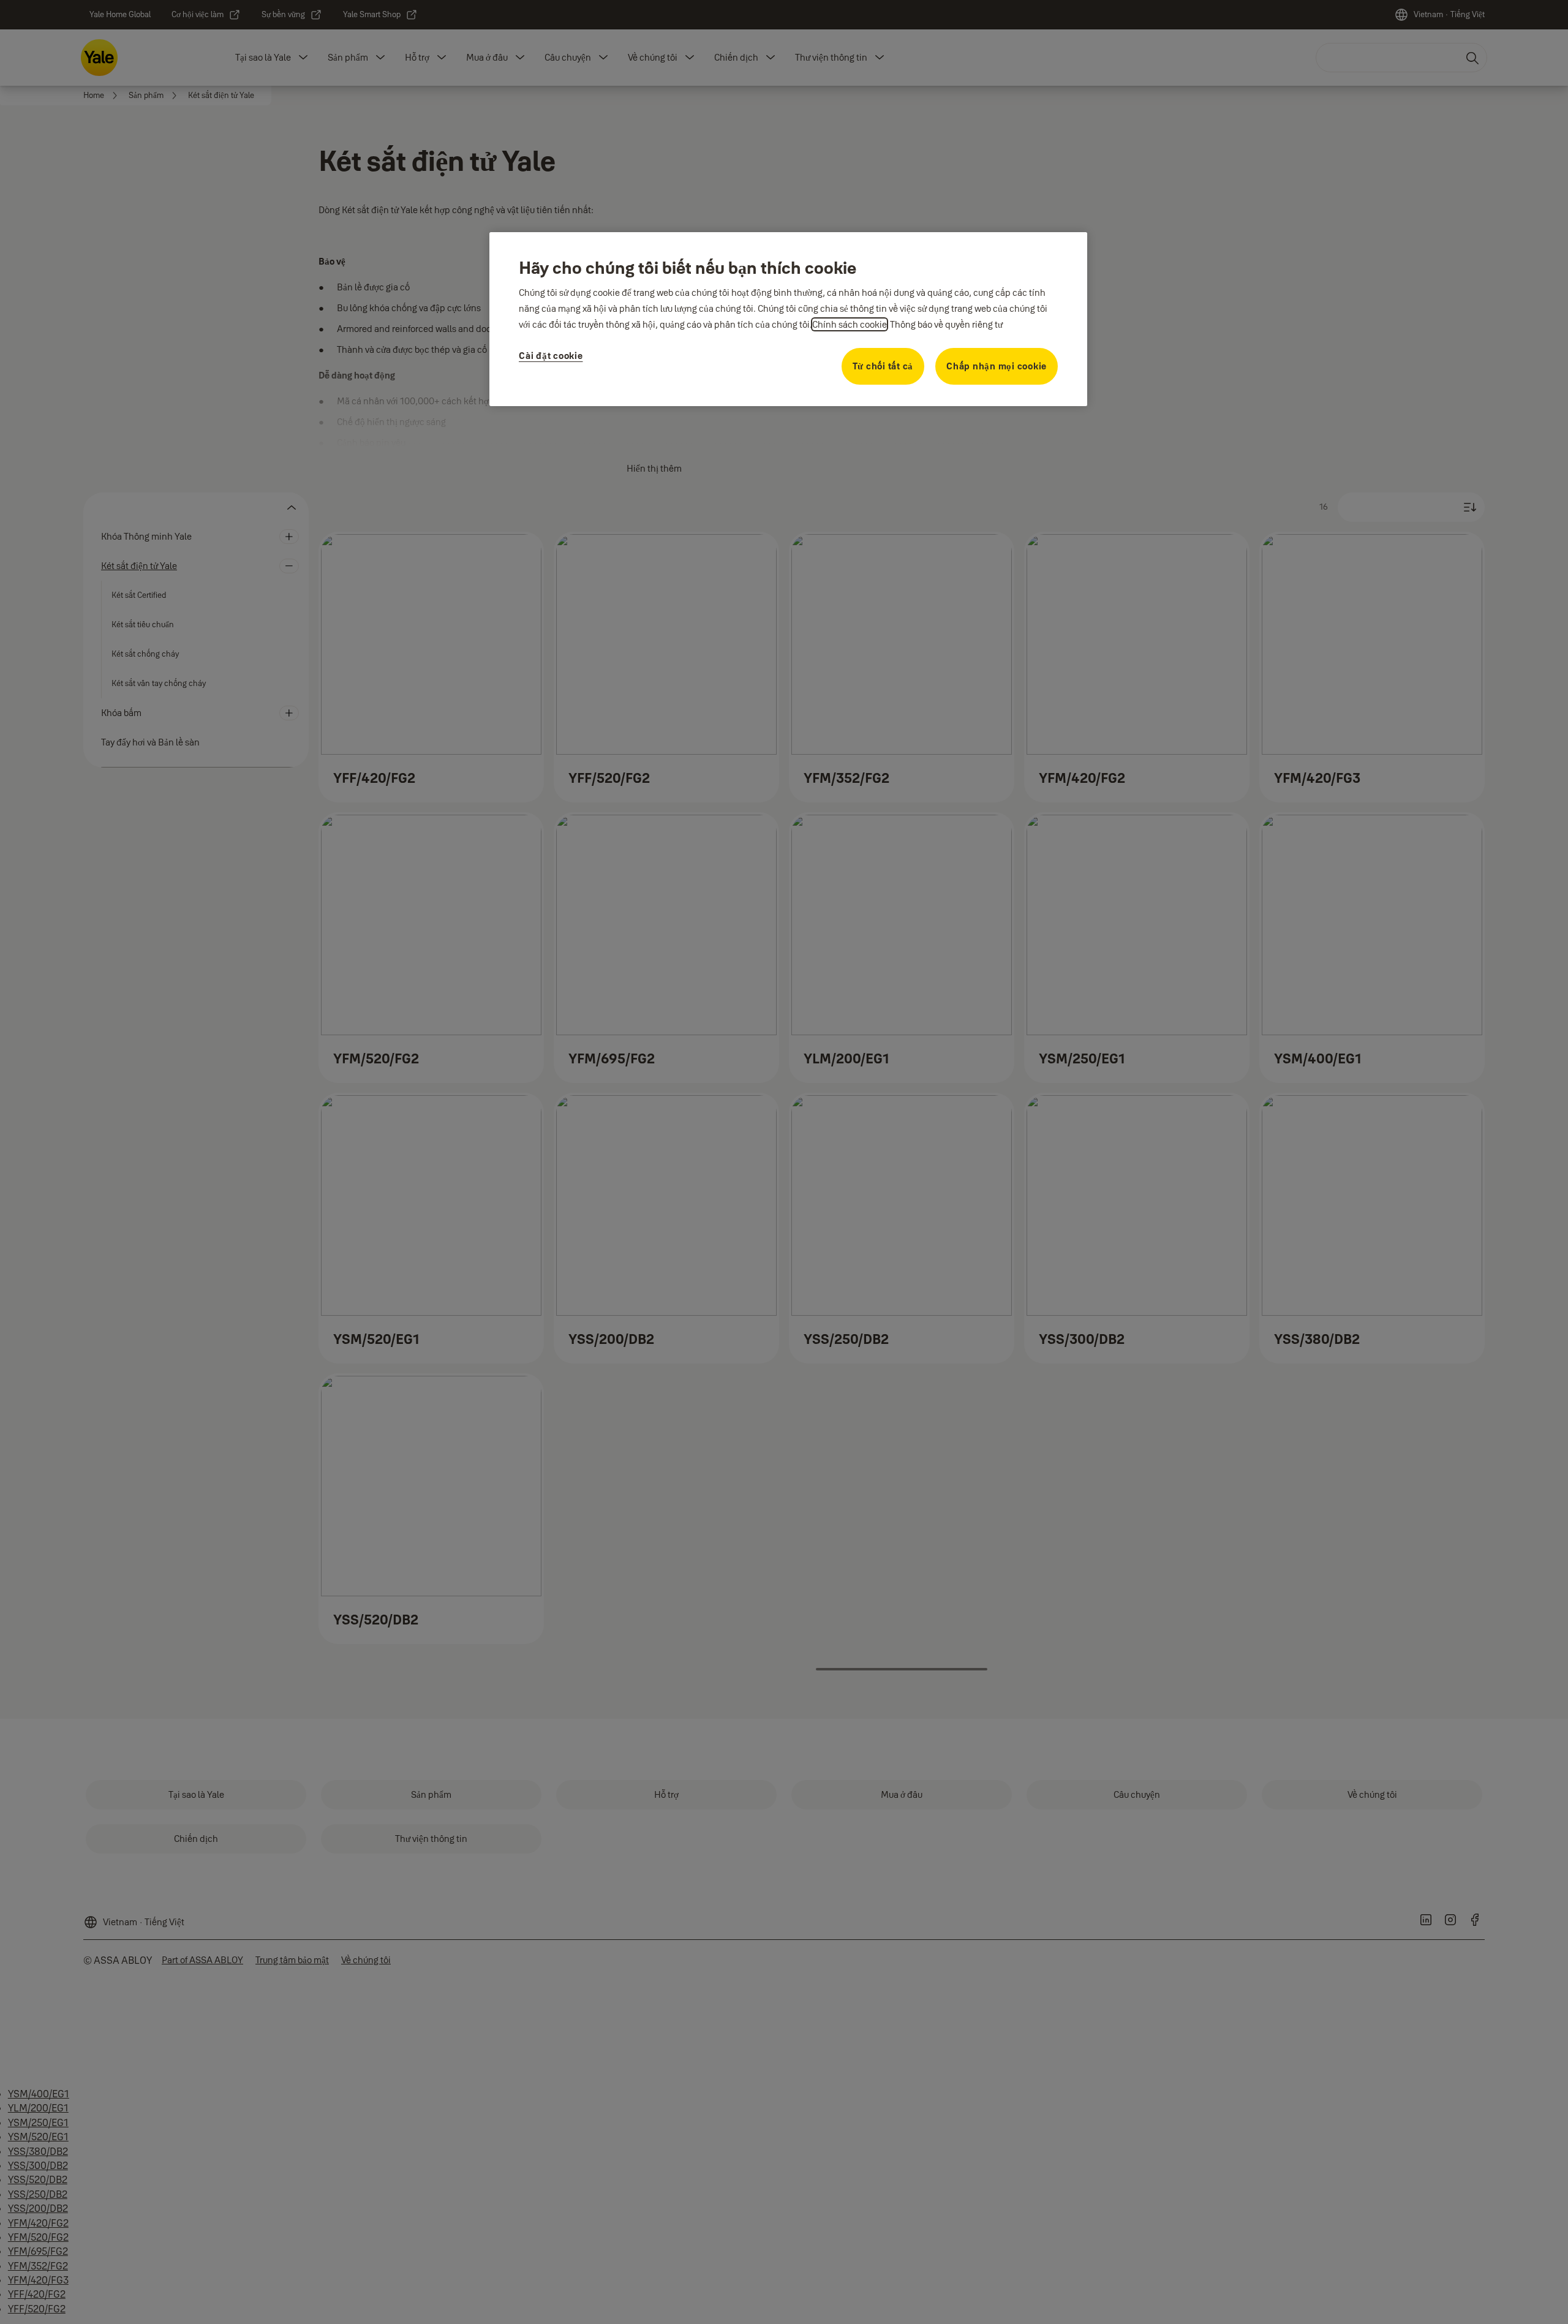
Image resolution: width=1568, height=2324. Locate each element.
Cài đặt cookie (551, 356)
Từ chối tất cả (883, 366)
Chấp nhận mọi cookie (997, 366)
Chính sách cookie (850, 324)
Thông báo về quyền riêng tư (946, 324)
